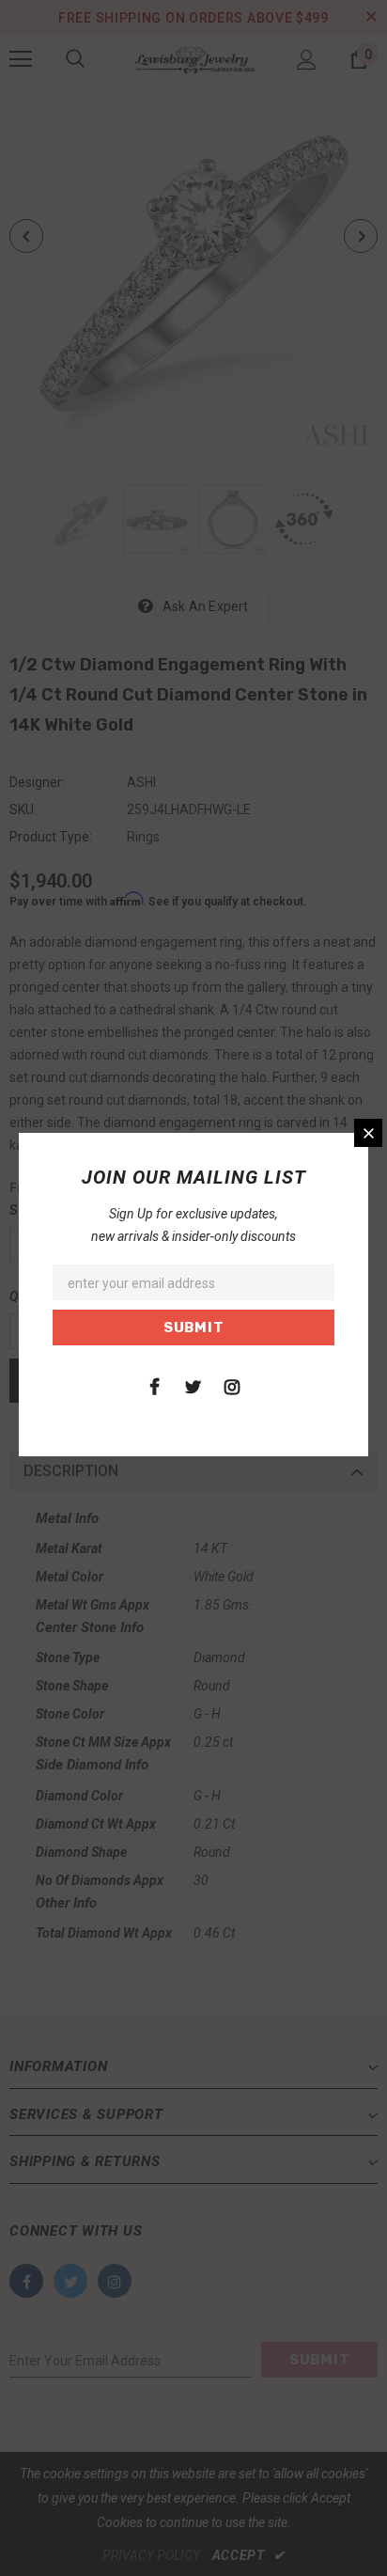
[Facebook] (155, 1386)
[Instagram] (232, 1386)
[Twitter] (193, 1386)
